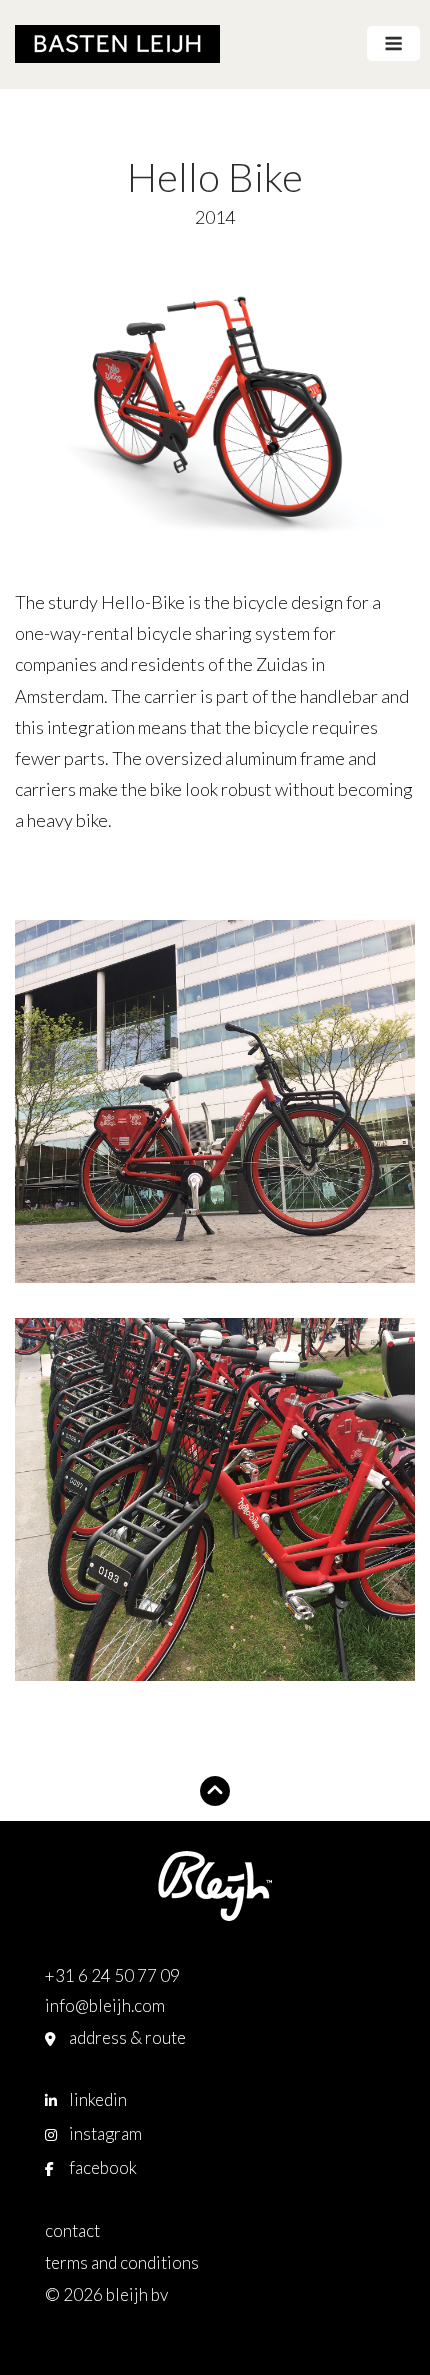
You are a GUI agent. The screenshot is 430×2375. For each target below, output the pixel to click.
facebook (103, 2167)
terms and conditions (122, 2262)
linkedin (98, 2099)
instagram (105, 2133)
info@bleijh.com (105, 2005)
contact (72, 2230)
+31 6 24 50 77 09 (112, 1975)
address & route (127, 2037)
